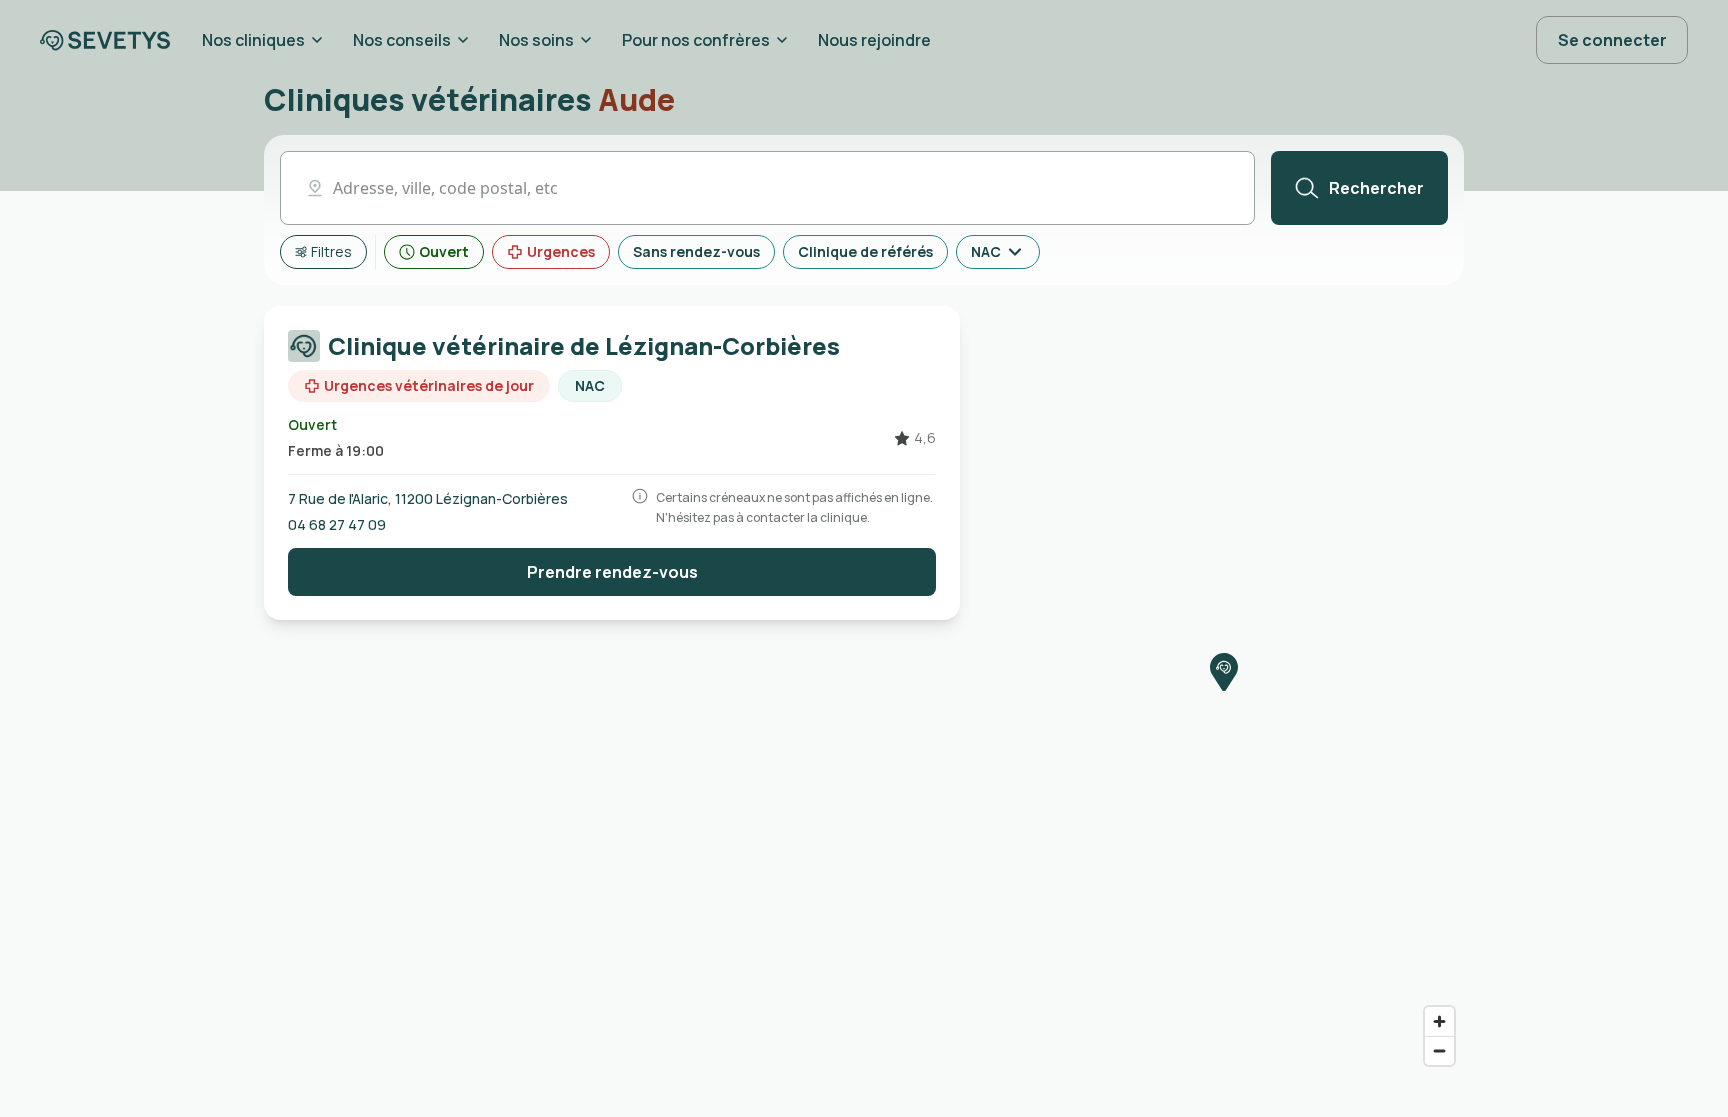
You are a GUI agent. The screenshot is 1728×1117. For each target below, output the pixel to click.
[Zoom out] (1439, 1050)
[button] (767, 188)
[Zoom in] (1439, 1021)
